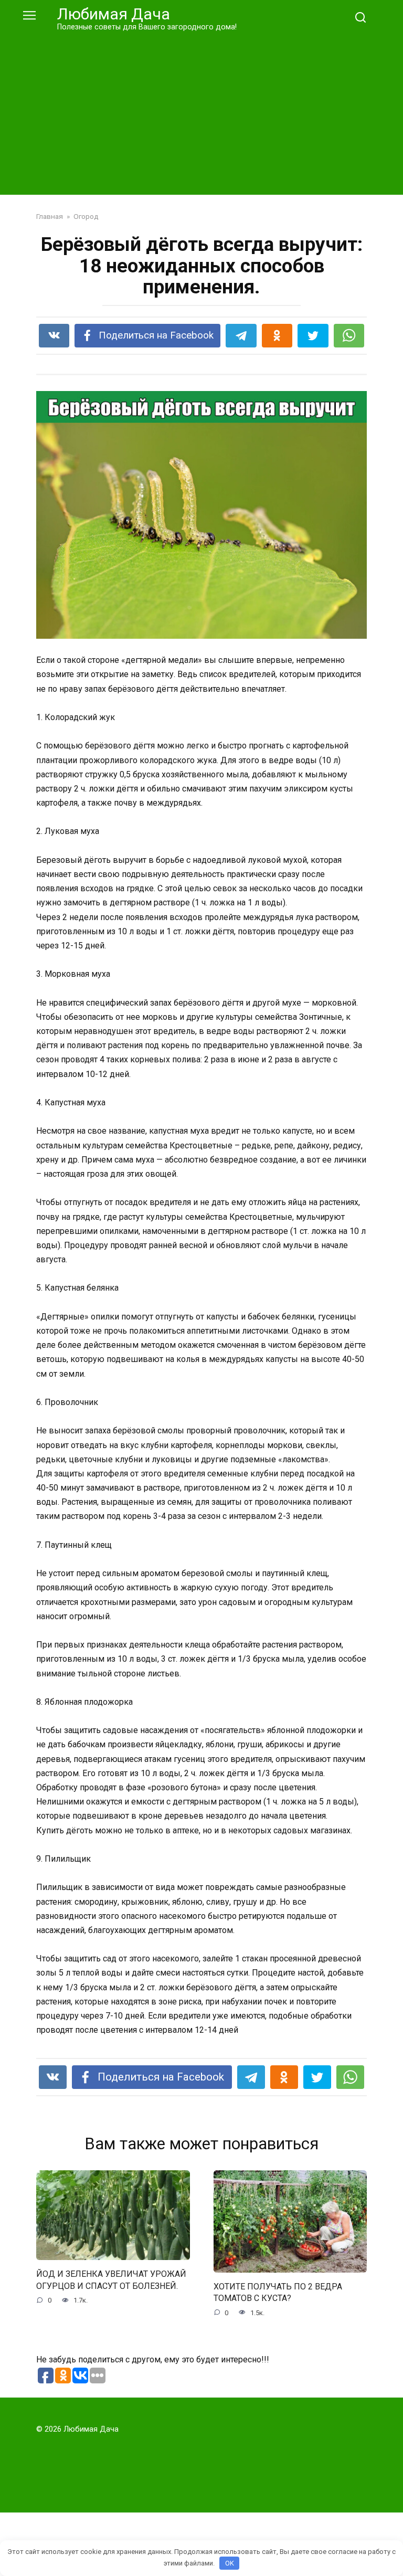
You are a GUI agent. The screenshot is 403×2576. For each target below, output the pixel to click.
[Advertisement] (201, 111)
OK (230, 2563)
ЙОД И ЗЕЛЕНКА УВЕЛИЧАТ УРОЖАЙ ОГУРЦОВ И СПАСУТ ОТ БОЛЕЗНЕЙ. (111, 2280)
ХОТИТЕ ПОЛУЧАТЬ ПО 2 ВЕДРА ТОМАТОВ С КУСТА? (278, 2292)
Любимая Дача (114, 14)
